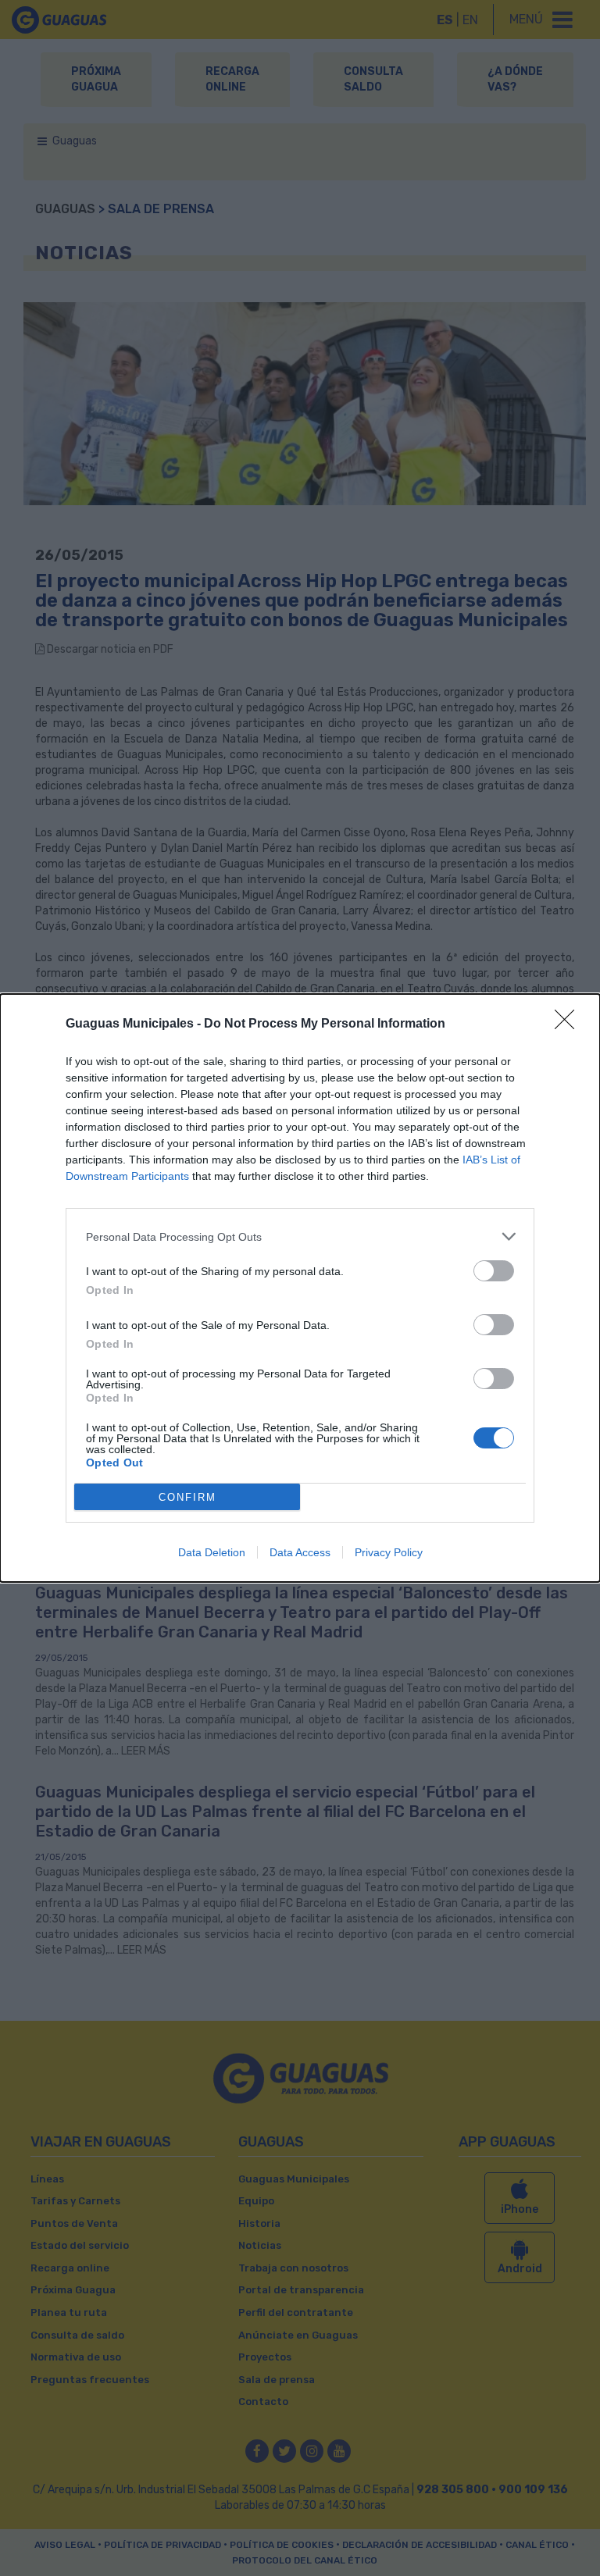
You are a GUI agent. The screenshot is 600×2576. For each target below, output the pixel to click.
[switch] (494, 1271)
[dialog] (300, 1288)
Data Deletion (212, 1552)
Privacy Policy (389, 1552)
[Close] (570, 1024)
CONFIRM (187, 1497)
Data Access (300, 1552)
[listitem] (300, 1236)
